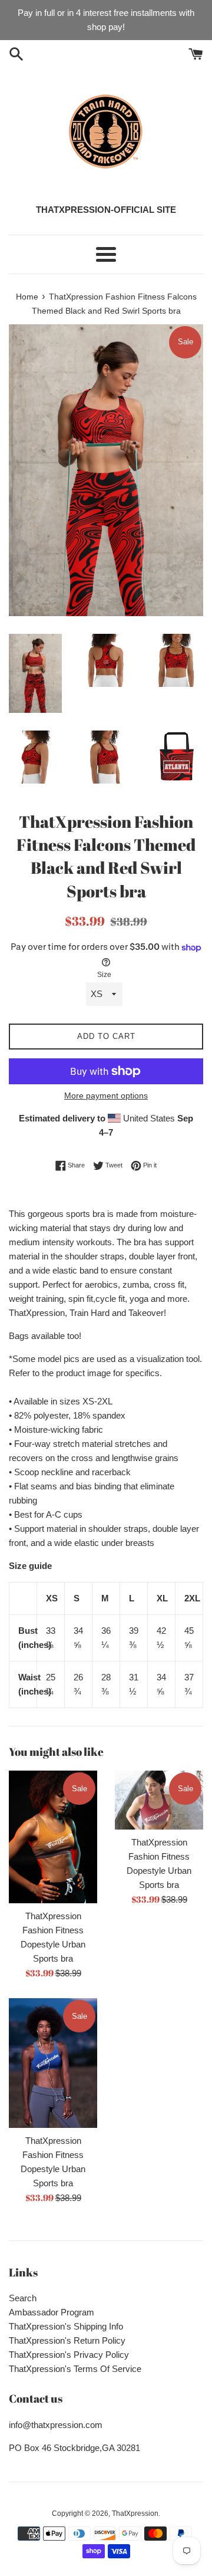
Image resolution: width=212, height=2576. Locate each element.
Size (104, 975)
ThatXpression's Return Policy (67, 2340)
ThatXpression (135, 2514)
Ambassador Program (52, 2312)
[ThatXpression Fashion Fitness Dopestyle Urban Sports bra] (53, 1837)
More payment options (106, 1095)
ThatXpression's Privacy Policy (69, 2355)
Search (23, 2298)
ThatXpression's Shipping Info (66, 2326)
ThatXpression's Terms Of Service (75, 2369)
